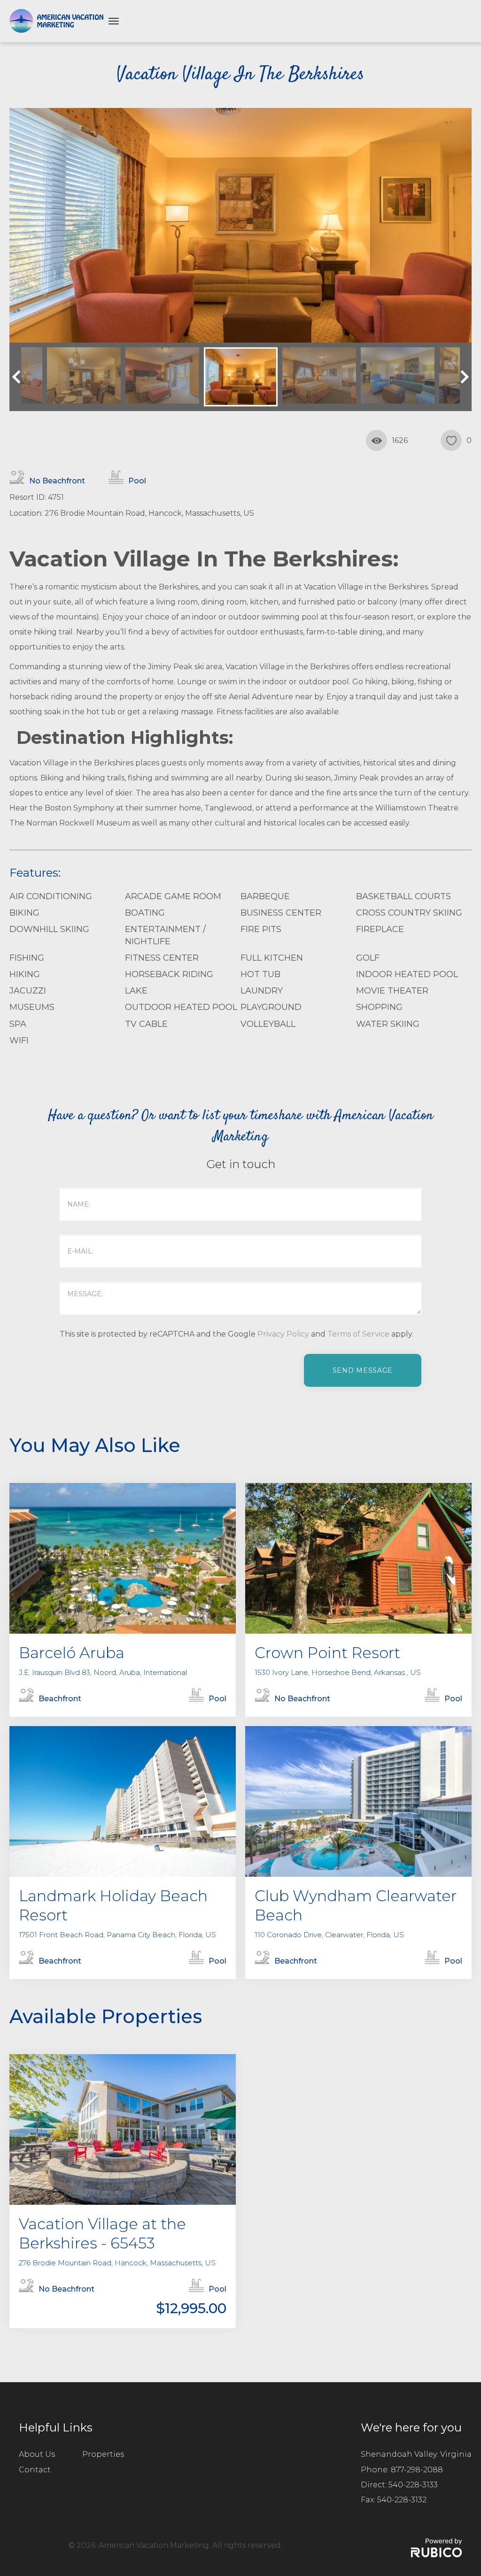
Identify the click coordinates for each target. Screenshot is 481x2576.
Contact (35, 2470)
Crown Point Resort (327, 1653)
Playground (271, 1007)
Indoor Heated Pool (407, 974)
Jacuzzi (28, 991)
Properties (103, 2454)
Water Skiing (388, 1024)
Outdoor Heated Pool (181, 1007)
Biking (24, 913)
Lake (136, 991)
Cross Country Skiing (409, 913)
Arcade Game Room (173, 896)
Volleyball (268, 1024)
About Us (37, 2454)
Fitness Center (162, 958)
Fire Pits (261, 929)
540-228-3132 (402, 2500)
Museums (32, 1007)
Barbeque (265, 896)
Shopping (379, 1007)
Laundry (262, 991)
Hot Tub (260, 974)
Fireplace (380, 929)
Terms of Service (358, 1334)
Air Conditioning (51, 896)
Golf (368, 958)
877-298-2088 (417, 2470)
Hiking (25, 974)
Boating (145, 913)
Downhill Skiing (49, 929)
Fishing (27, 958)
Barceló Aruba (72, 1653)
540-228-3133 (413, 2485)
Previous (19, 377)
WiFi (19, 1040)
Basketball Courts (403, 896)
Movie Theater (392, 991)
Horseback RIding (169, 974)
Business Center (281, 913)
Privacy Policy (283, 1334)
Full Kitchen (272, 958)
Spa (18, 1024)
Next (462, 377)
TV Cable (146, 1024)
